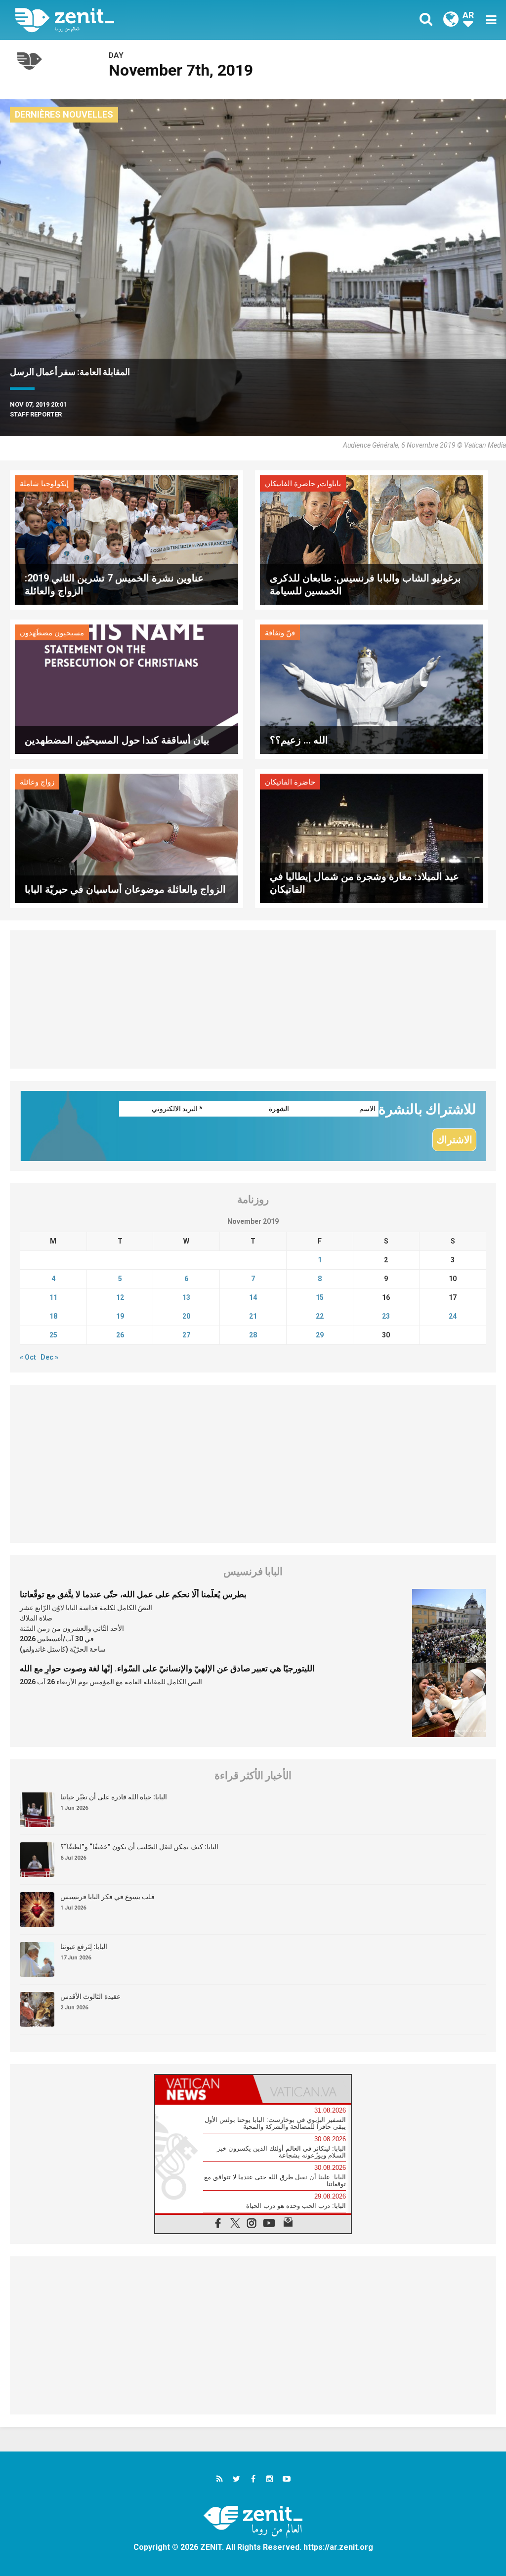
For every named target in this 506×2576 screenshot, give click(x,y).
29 (320, 1335)
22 (320, 1316)
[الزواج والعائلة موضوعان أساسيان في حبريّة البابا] (126, 837)
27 (186, 1335)
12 (120, 1297)
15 (320, 1297)
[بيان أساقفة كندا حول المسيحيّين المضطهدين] (126, 688)
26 (120, 1335)
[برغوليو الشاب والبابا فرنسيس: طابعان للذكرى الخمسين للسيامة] (372, 539)
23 (386, 1316)
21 (253, 1316)
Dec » (49, 1357)
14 (253, 1297)
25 (53, 1335)
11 (53, 1297)
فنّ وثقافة (280, 633)
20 (186, 1316)
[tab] (204, 2089)
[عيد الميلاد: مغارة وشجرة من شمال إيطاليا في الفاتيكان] (372, 837)
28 (253, 1335)
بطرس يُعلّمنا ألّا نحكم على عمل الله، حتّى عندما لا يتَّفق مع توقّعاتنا (133, 1594)
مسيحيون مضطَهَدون (52, 633)
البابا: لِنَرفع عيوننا (84, 1947)
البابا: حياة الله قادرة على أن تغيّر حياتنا (114, 1797)
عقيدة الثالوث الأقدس (90, 1996)
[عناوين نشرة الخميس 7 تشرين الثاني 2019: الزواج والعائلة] (126, 539)
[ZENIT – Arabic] (142, 20)
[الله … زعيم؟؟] (372, 688)
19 (120, 1316)
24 (453, 1316)
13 (186, 1297)
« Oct (28, 1357)
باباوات (330, 484)
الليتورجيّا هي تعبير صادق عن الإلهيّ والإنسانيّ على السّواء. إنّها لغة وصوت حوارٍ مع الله (167, 1668)
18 (53, 1316)
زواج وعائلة (37, 782)
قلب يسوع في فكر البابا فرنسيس (107, 1897)
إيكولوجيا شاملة (44, 484)
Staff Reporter (36, 414)
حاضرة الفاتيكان (290, 484)
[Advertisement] (253, 999)
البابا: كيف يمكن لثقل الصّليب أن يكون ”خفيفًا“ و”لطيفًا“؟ (139, 1847)
